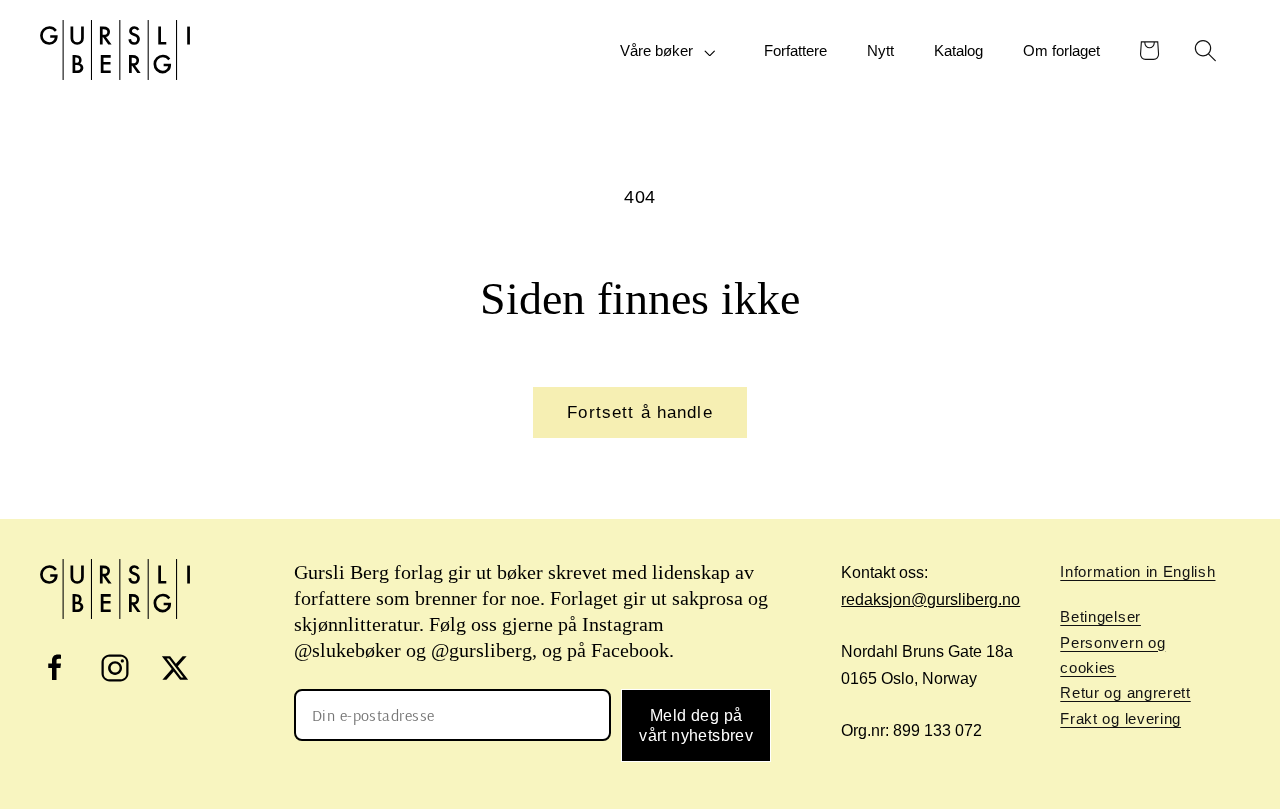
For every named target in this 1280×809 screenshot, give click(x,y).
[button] (672, 51)
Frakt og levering (1120, 718)
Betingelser (1100, 616)
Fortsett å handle (640, 412)
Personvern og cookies (1112, 655)
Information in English (1137, 571)
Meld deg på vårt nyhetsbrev (696, 725)
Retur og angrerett (1125, 692)
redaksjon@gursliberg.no (930, 599)
